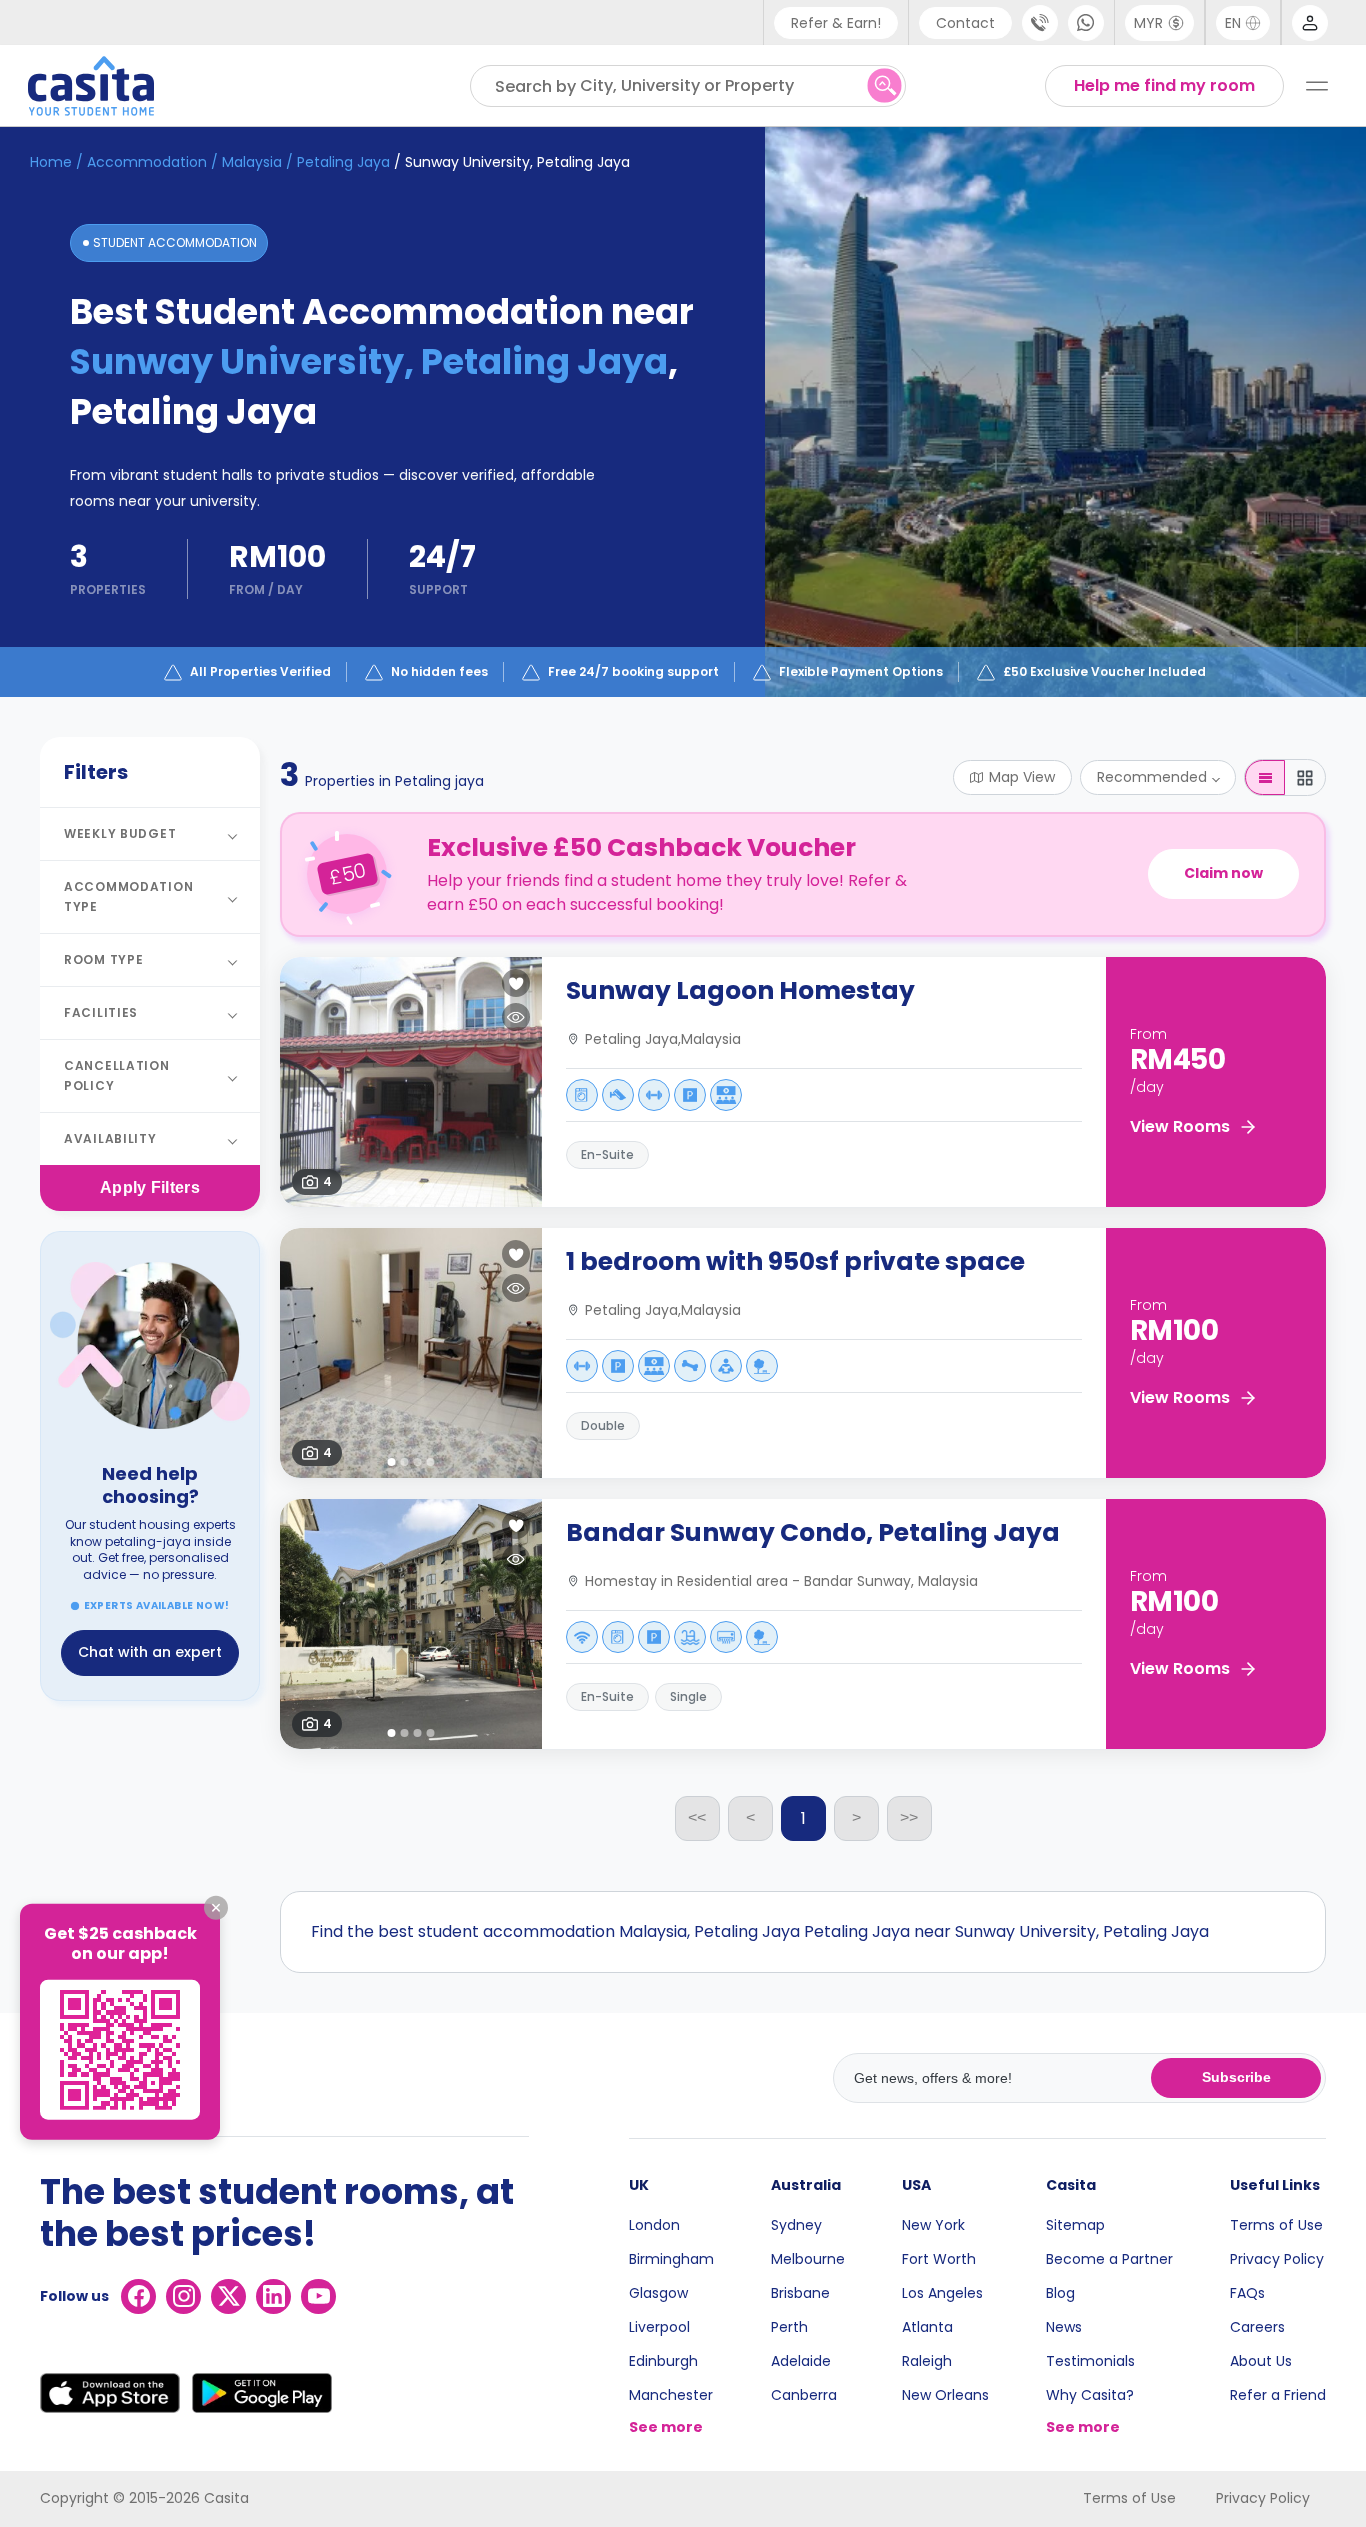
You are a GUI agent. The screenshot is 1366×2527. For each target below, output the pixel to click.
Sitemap (1075, 2225)
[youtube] (318, 2296)
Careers (1257, 2327)
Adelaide (801, 2361)
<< (697, 1817)
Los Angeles (942, 2293)
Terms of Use (1276, 2225)
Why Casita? (1090, 2395)
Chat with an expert (150, 1652)
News (1064, 2327)
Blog (1060, 2293)
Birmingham (671, 2259)
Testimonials (1090, 2361)
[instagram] (183, 2296)
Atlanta (927, 2327)
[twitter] (228, 2296)
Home (51, 162)
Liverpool (659, 2327)
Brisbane (800, 2293)
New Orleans (945, 2395)
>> (909, 1817)
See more (666, 2427)
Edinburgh (663, 2361)
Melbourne (808, 2259)
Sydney (796, 2225)
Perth (789, 2327)
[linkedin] (273, 2296)
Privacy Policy (1277, 2259)
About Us (1261, 2361)
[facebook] (138, 2296)
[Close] (216, 1907)
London (654, 2225)
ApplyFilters (150, 1187)
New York (933, 2225)
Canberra (804, 2395)
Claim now (1223, 873)
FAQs (1247, 2293)
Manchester (671, 2395)
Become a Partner (1109, 2259)
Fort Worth (939, 2259)
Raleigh (927, 2361)
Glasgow (658, 2293)
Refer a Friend (1278, 2395)
